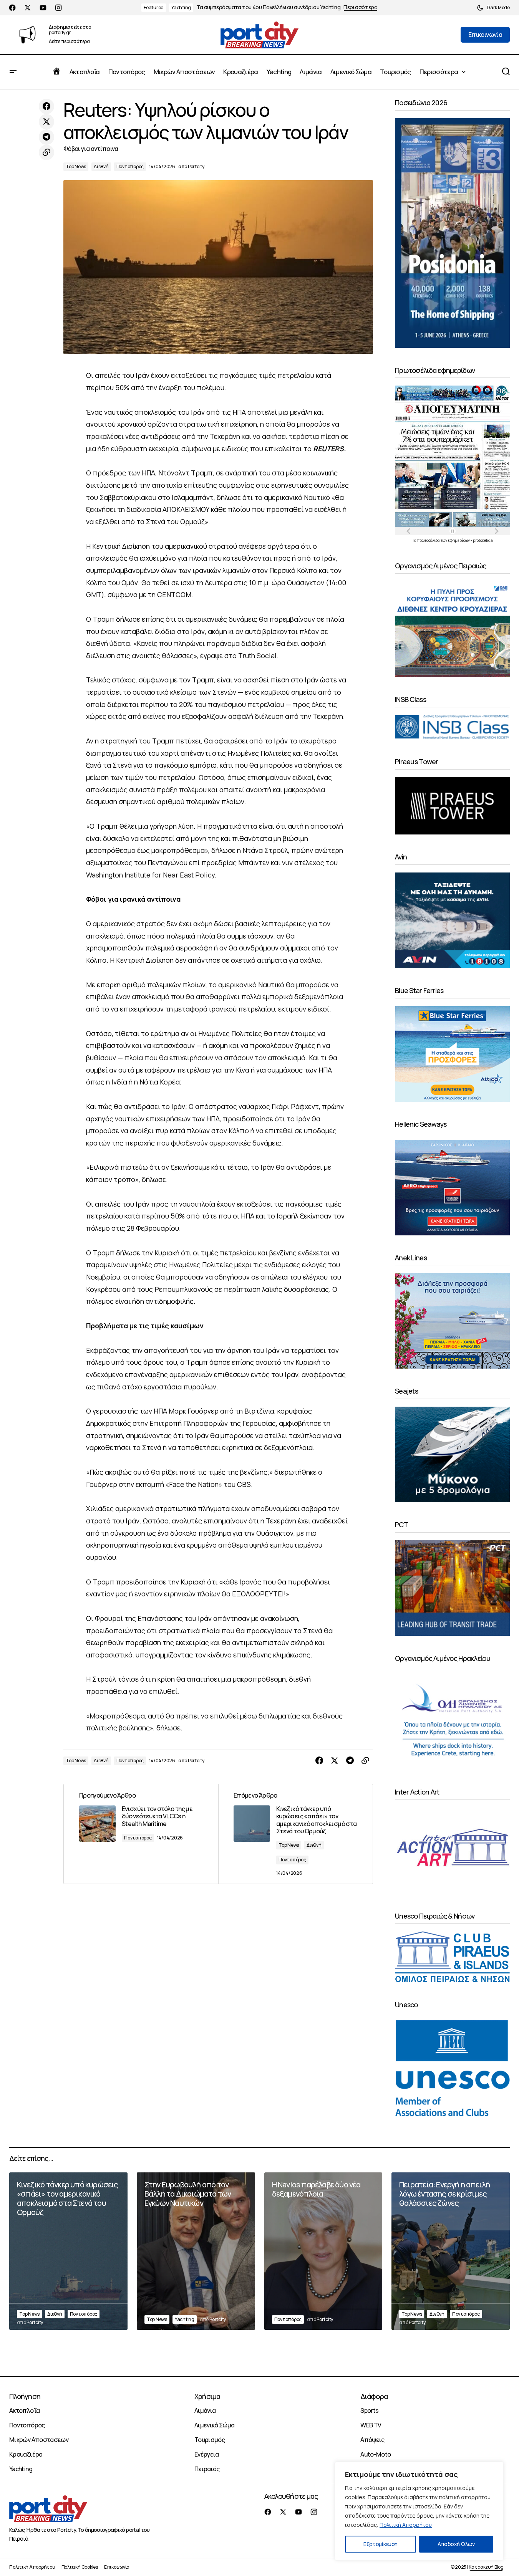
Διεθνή (101, 166)
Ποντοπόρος (130, 166)
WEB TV (371, 2425)
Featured (154, 7)
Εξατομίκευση (380, 2544)
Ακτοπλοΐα (24, 2410)
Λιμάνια (205, 2410)
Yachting (181, 7)
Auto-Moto (376, 2454)
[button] (493, 8)
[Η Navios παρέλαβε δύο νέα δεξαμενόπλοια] (323, 2251)
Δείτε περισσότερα (69, 42)
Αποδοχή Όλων (456, 2544)
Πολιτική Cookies (80, 2567)
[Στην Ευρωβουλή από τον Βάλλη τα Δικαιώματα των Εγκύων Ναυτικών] (196, 2251)
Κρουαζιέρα (26, 2454)
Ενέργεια (207, 2454)
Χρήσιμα (207, 2396)
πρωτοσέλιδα (429, 540)
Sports (369, 2410)
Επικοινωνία (117, 2567)
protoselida (483, 540)
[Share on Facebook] (46, 106)
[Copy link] (46, 152)
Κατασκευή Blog (486, 2567)
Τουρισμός (210, 2440)
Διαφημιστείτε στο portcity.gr (70, 30)
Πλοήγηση (25, 2396)
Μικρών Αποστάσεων (39, 2440)
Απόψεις (372, 2440)
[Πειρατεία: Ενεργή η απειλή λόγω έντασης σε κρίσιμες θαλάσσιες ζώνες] (451, 2251)
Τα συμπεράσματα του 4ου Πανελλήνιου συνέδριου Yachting (268, 7)
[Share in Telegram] (46, 137)
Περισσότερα (361, 7)
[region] (419, 2511)
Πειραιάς (207, 2469)
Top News (76, 166)
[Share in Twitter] (46, 122)
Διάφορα (374, 2396)
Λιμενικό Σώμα (215, 2425)
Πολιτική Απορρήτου (406, 2525)
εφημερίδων (459, 540)
